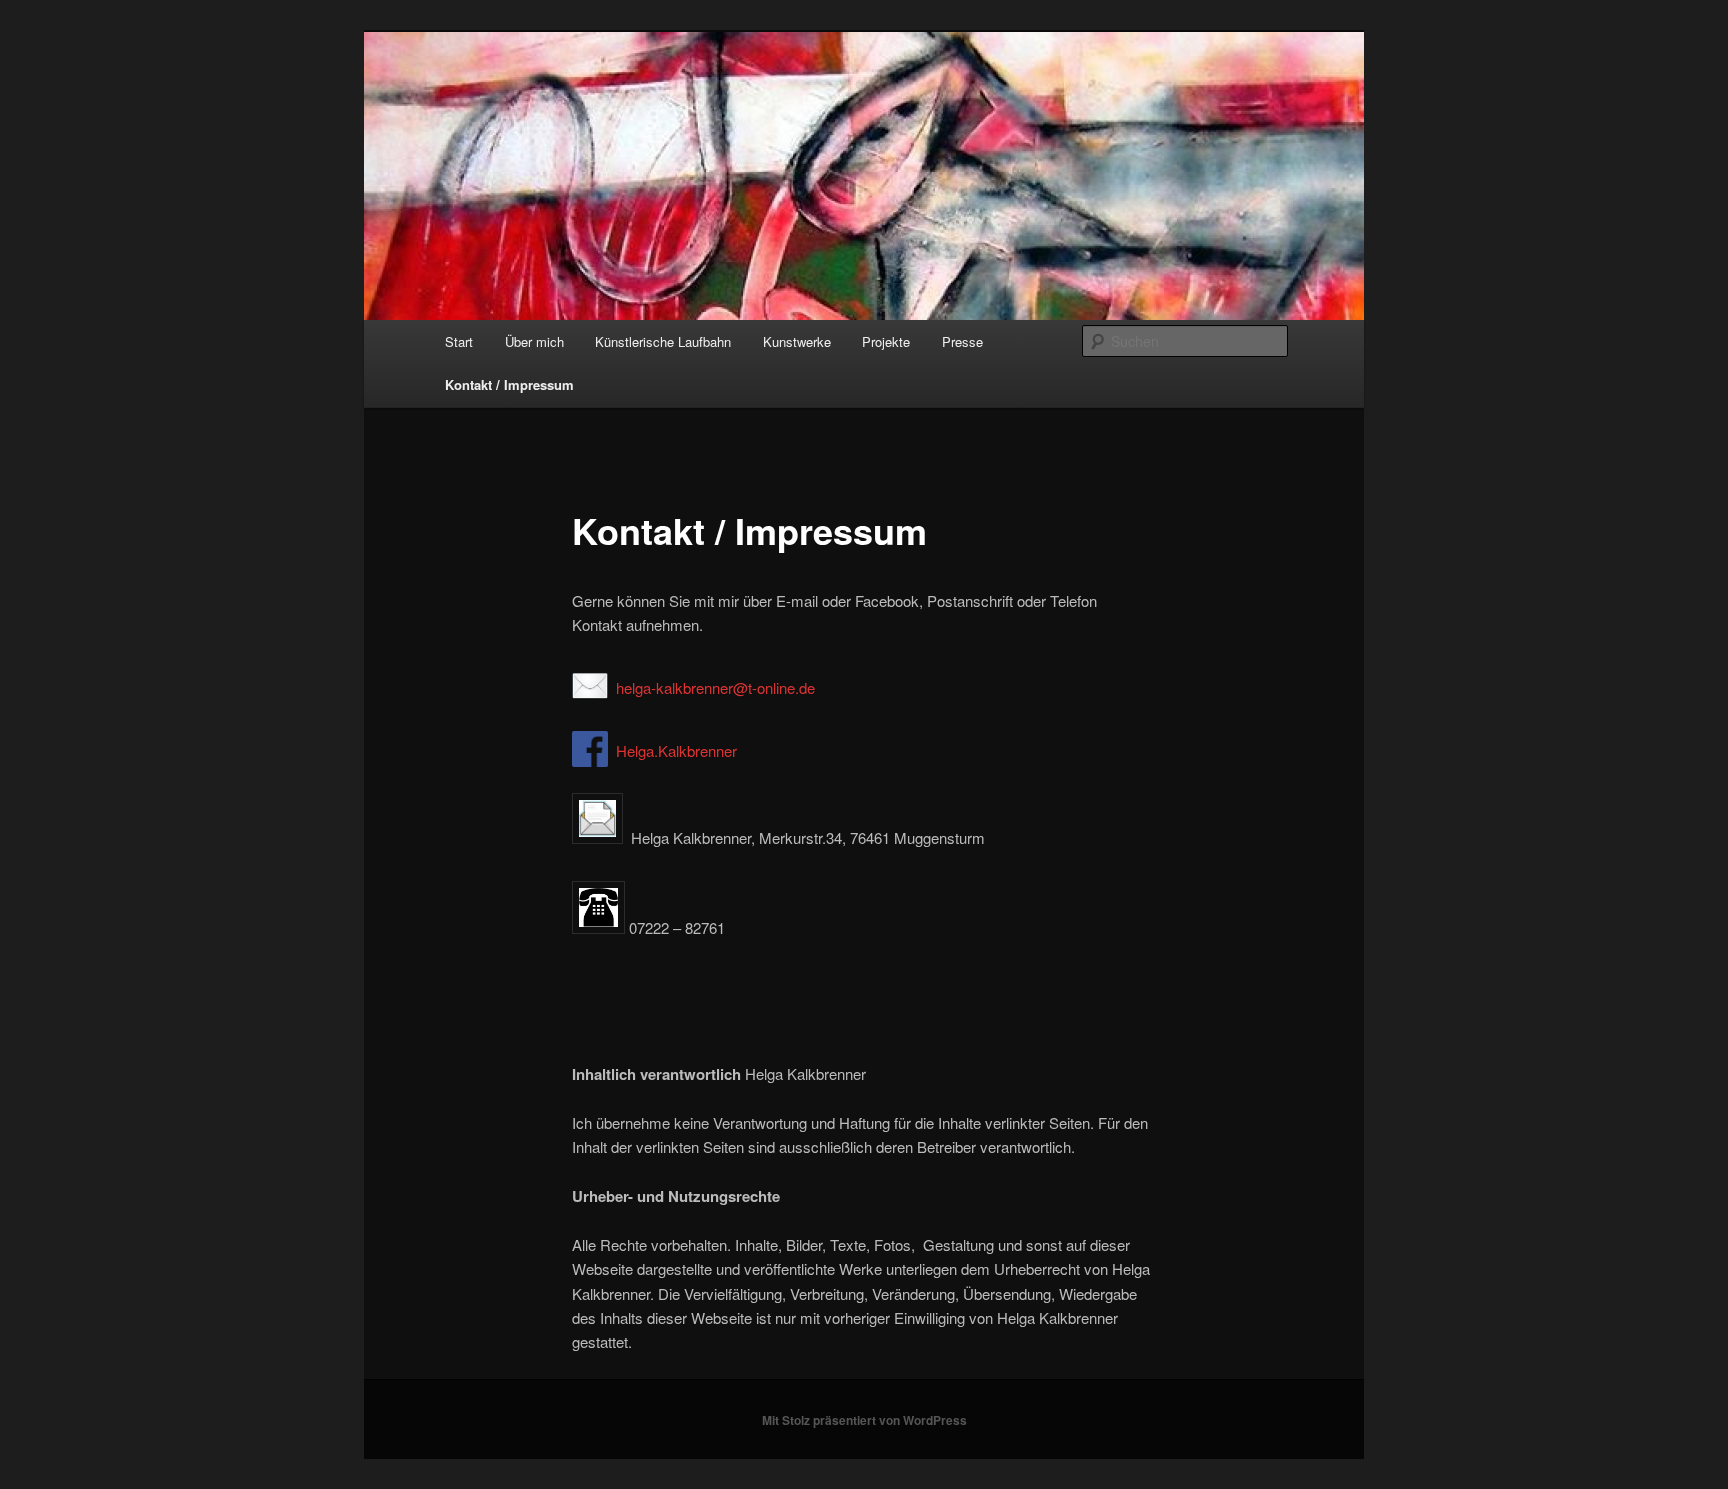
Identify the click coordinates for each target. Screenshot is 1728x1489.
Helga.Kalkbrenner (676, 750)
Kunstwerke (797, 341)
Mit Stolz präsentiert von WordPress (864, 1420)
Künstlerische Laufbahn (663, 341)
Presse (962, 341)
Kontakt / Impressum (509, 384)
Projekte (886, 341)
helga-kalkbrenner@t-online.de (715, 687)
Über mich (534, 341)
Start (459, 341)
